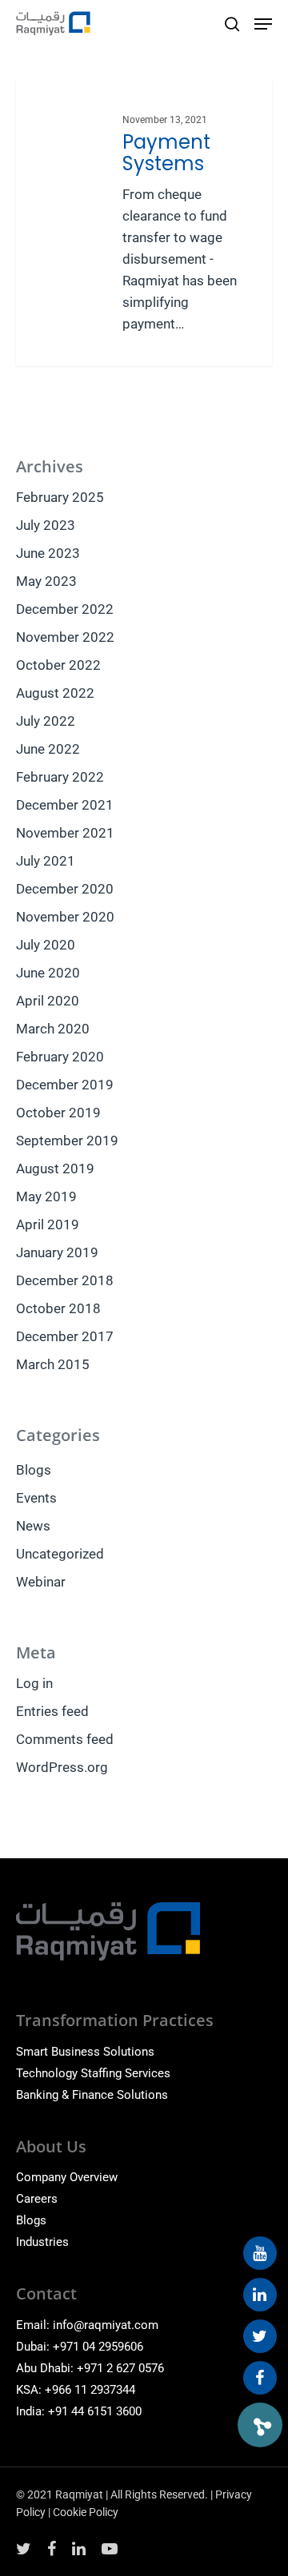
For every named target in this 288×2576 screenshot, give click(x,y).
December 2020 (65, 889)
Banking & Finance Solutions (92, 2095)
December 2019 (65, 1085)
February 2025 (60, 497)
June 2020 (48, 973)
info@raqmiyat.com (106, 2325)
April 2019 (48, 1224)
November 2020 (65, 917)
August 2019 (55, 1169)
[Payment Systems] (144, 223)
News (33, 1526)
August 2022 (55, 693)
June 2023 (48, 553)
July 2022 (46, 721)
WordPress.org (62, 1767)
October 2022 (58, 665)
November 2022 (65, 637)
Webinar (41, 1582)
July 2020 (46, 945)
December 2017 (65, 1336)
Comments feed (65, 1739)
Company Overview (67, 2177)
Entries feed (52, 1711)
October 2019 (58, 1113)
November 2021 (65, 833)
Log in (34, 1683)
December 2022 (65, 609)
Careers (37, 2199)
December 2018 (65, 1280)
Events (36, 1498)
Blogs (34, 1470)
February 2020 (60, 1057)
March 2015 (53, 1364)
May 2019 (46, 1196)
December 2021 (65, 805)
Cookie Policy (86, 2512)
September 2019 (67, 1141)
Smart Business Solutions (85, 2052)
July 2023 (46, 525)
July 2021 (46, 861)
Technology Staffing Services (93, 2073)
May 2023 (46, 581)
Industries (42, 2242)
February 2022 (60, 777)
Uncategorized (60, 1554)
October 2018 (58, 1308)
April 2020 (48, 1001)
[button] (260, 2425)
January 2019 (57, 1252)
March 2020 (53, 1029)
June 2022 (48, 749)
